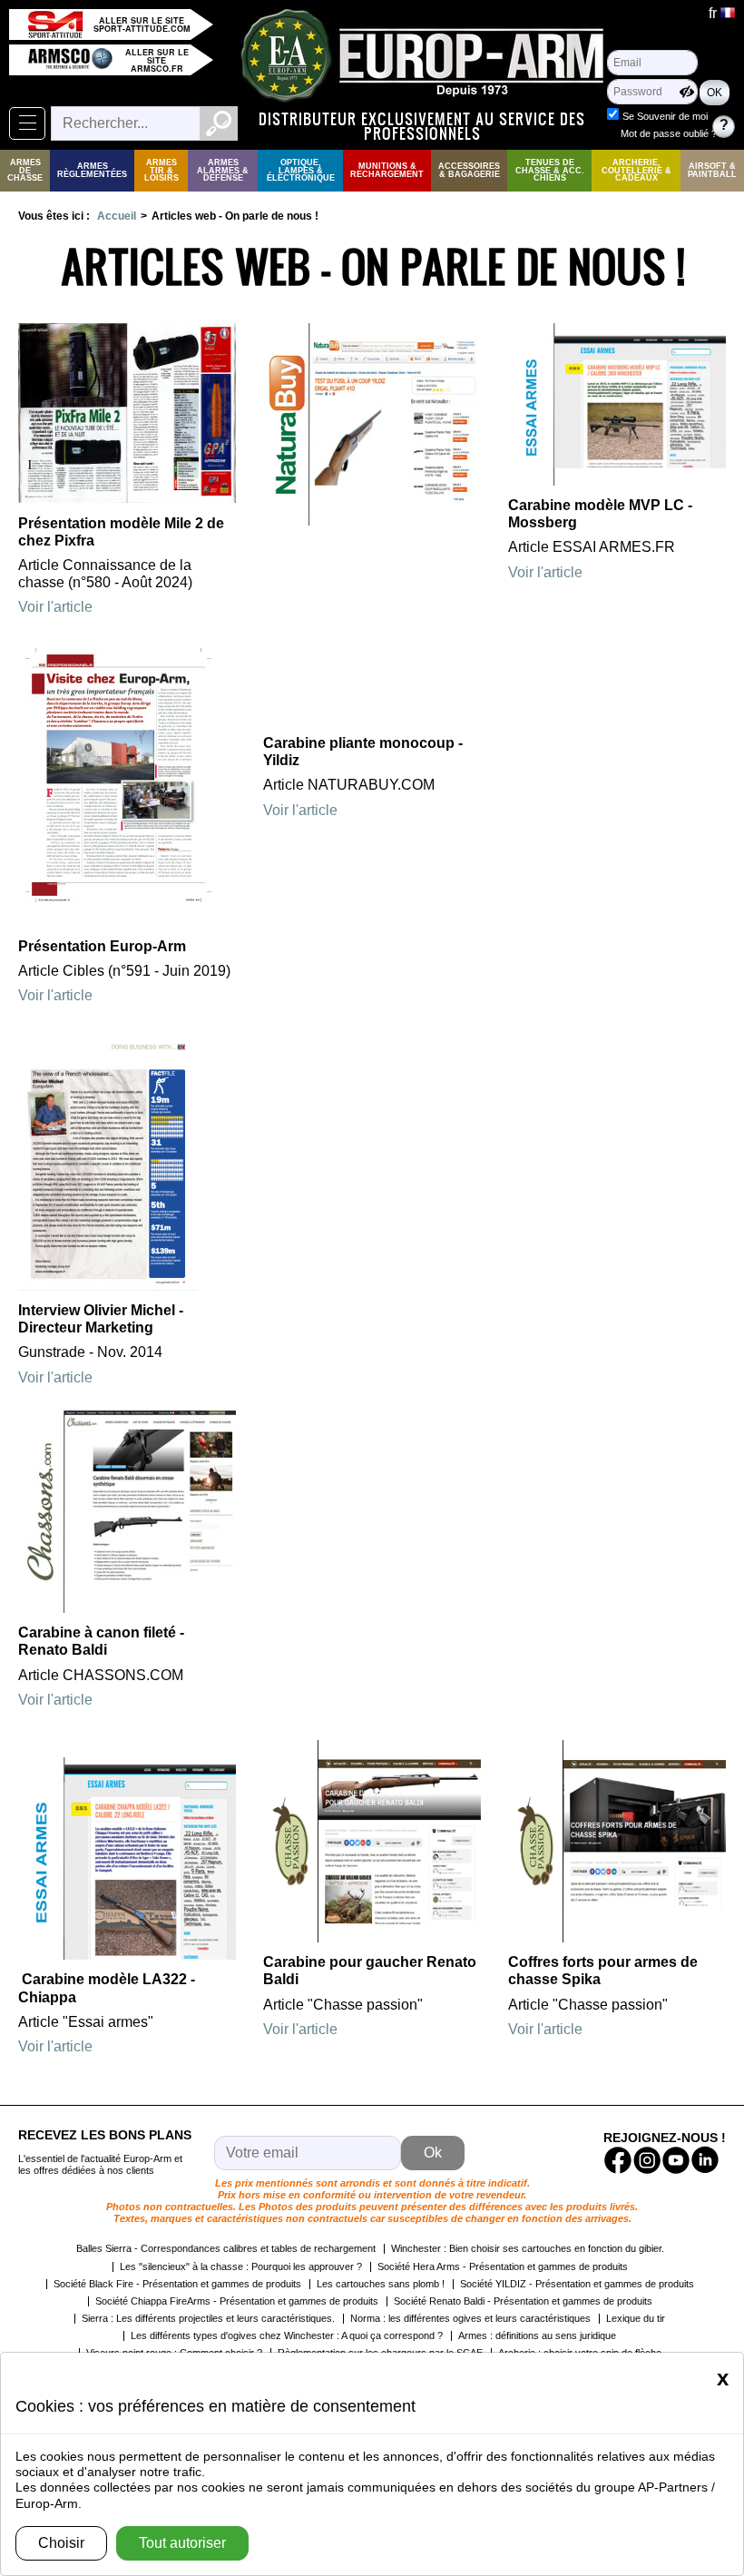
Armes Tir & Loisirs (162, 171)
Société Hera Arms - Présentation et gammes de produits (503, 2266)
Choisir (61, 2543)
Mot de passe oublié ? (669, 133)
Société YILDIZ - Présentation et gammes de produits (577, 2284)
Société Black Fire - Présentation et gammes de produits (177, 2284)
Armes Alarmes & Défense (223, 171)
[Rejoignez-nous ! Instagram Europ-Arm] (647, 2160)
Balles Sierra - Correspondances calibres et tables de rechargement (226, 2248)
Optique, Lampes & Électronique (301, 171)
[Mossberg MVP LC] (617, 481)
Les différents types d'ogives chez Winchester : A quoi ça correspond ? (287, 2335)
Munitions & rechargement (387, 170)
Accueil (117, 216)
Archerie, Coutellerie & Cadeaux (636, 171)
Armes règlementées (92, 170)
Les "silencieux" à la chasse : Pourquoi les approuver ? (241, 2266)
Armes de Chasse (25, 171)
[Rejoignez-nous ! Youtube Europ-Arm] (676, 2160)
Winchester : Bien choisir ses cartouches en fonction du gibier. (528, 2248)
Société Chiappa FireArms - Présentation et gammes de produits (237, 2301)
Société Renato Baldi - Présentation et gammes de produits (523, 2301)
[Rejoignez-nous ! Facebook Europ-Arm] (618, 2160)
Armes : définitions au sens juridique (537, 2335)
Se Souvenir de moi (665, 116)
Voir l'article (55, 607)
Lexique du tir (636, 2318)
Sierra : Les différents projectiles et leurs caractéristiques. (208, 2318)
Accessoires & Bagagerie (469, 170)
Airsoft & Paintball (712, 170)
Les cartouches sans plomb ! (381, 2284)
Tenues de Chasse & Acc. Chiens (550, 171)
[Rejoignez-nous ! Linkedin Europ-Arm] (705, 2160)
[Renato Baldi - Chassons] (127, 1608)
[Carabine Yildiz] (372, 521)
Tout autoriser (182, 2543)
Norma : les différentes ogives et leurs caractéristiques (470, 2318)
